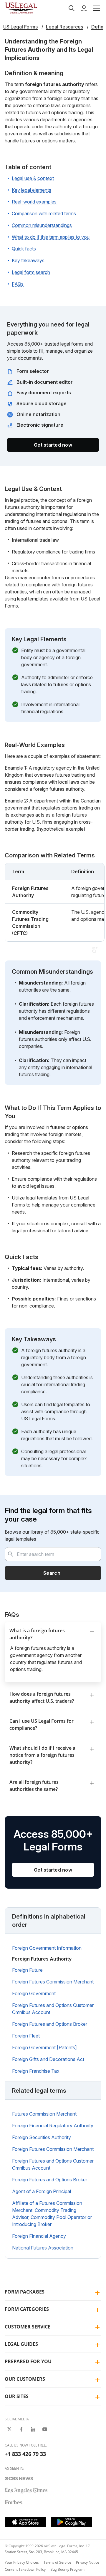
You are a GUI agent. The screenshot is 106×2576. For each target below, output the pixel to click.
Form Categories (27, 2309)
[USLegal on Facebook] (21, 2429)
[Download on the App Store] (26, 2522)
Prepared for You (28, 2361)
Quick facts (24, 249)
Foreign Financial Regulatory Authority (53, 2126)
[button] (96, 8)
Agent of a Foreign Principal (42, 2191)
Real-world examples (34, 202)
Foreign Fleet (26, 2036)
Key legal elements (32, 190)
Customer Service (28, 2327)
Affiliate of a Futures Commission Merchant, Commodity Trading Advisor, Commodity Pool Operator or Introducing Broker (52, 2214)
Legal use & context (33, 178)
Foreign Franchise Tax (36, 2071)
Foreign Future (27, 1970)
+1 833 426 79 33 (25, 2454)
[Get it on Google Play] (72, 2522)
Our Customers (25, 2379)
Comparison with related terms (44, 213)
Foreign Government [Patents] (44, 2047)
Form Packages (25, 2292)
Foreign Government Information (47, 1948)
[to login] (84, 8)
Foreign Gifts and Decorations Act (48, 2059)
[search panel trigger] (72, 8)
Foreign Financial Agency (39, 2236)
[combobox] (53, 1554)
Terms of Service (57, 2562)
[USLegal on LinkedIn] (33, 2429)
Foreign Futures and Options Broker (50, 2024)
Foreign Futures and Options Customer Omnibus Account (53, 2009)
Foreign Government (34, 1993)
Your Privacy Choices (22, 2562)
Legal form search (31, 272)
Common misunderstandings (42, 225)
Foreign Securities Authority (42, 2137)
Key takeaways (28, 260)
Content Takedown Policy (25, 2569)
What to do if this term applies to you (51, 237)
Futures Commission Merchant (44, 2114)
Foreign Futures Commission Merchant (53, 1982)
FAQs (18, 284)
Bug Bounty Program (67, 2569)
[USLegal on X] (9, 2429)
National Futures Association (43, 2248)
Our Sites (17, 2396)
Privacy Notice (88, 2562)
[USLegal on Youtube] (45, 2429)
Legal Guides (21, 2344)
